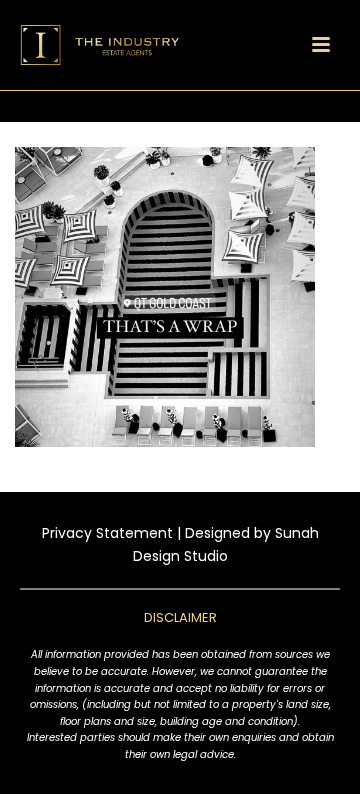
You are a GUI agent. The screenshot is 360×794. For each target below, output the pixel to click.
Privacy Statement (107, 533)
